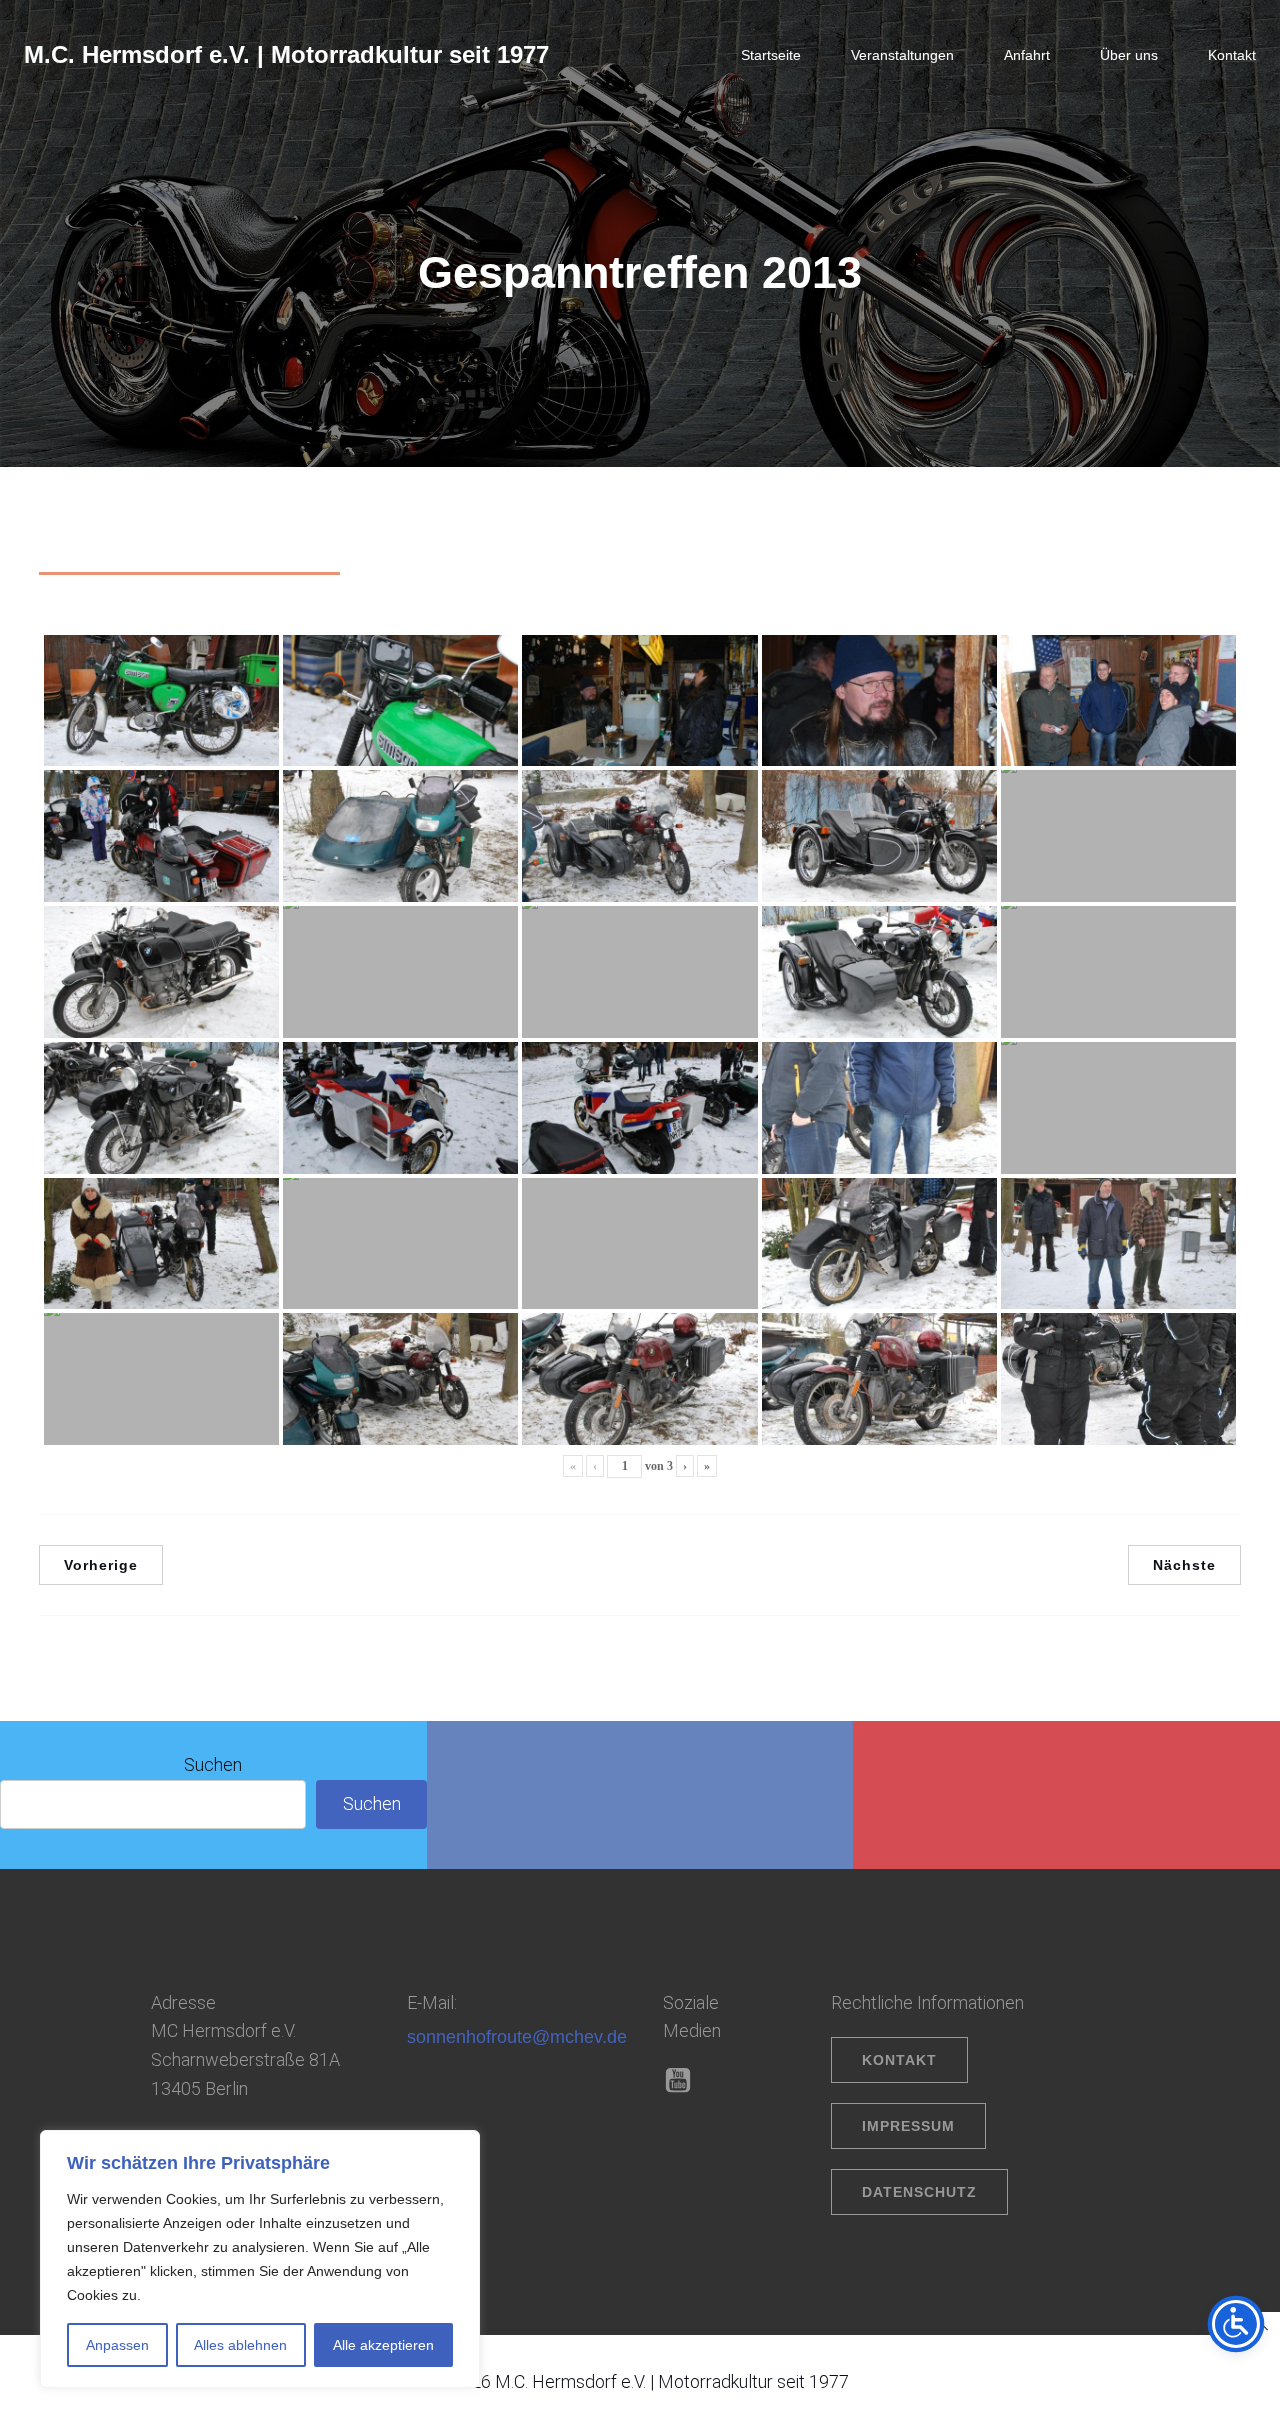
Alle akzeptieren (383, 2345)
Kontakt (1232, 55)
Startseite (771, 55)
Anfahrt (1027, 55)
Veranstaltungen (902, 55)
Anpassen (117, 2345)
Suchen (213, 1764)
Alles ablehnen (240, 2345)
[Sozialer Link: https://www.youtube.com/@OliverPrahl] (685, 2081)
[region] (260, 2259)
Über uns (1129, 55)
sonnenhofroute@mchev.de (517, 2037)
